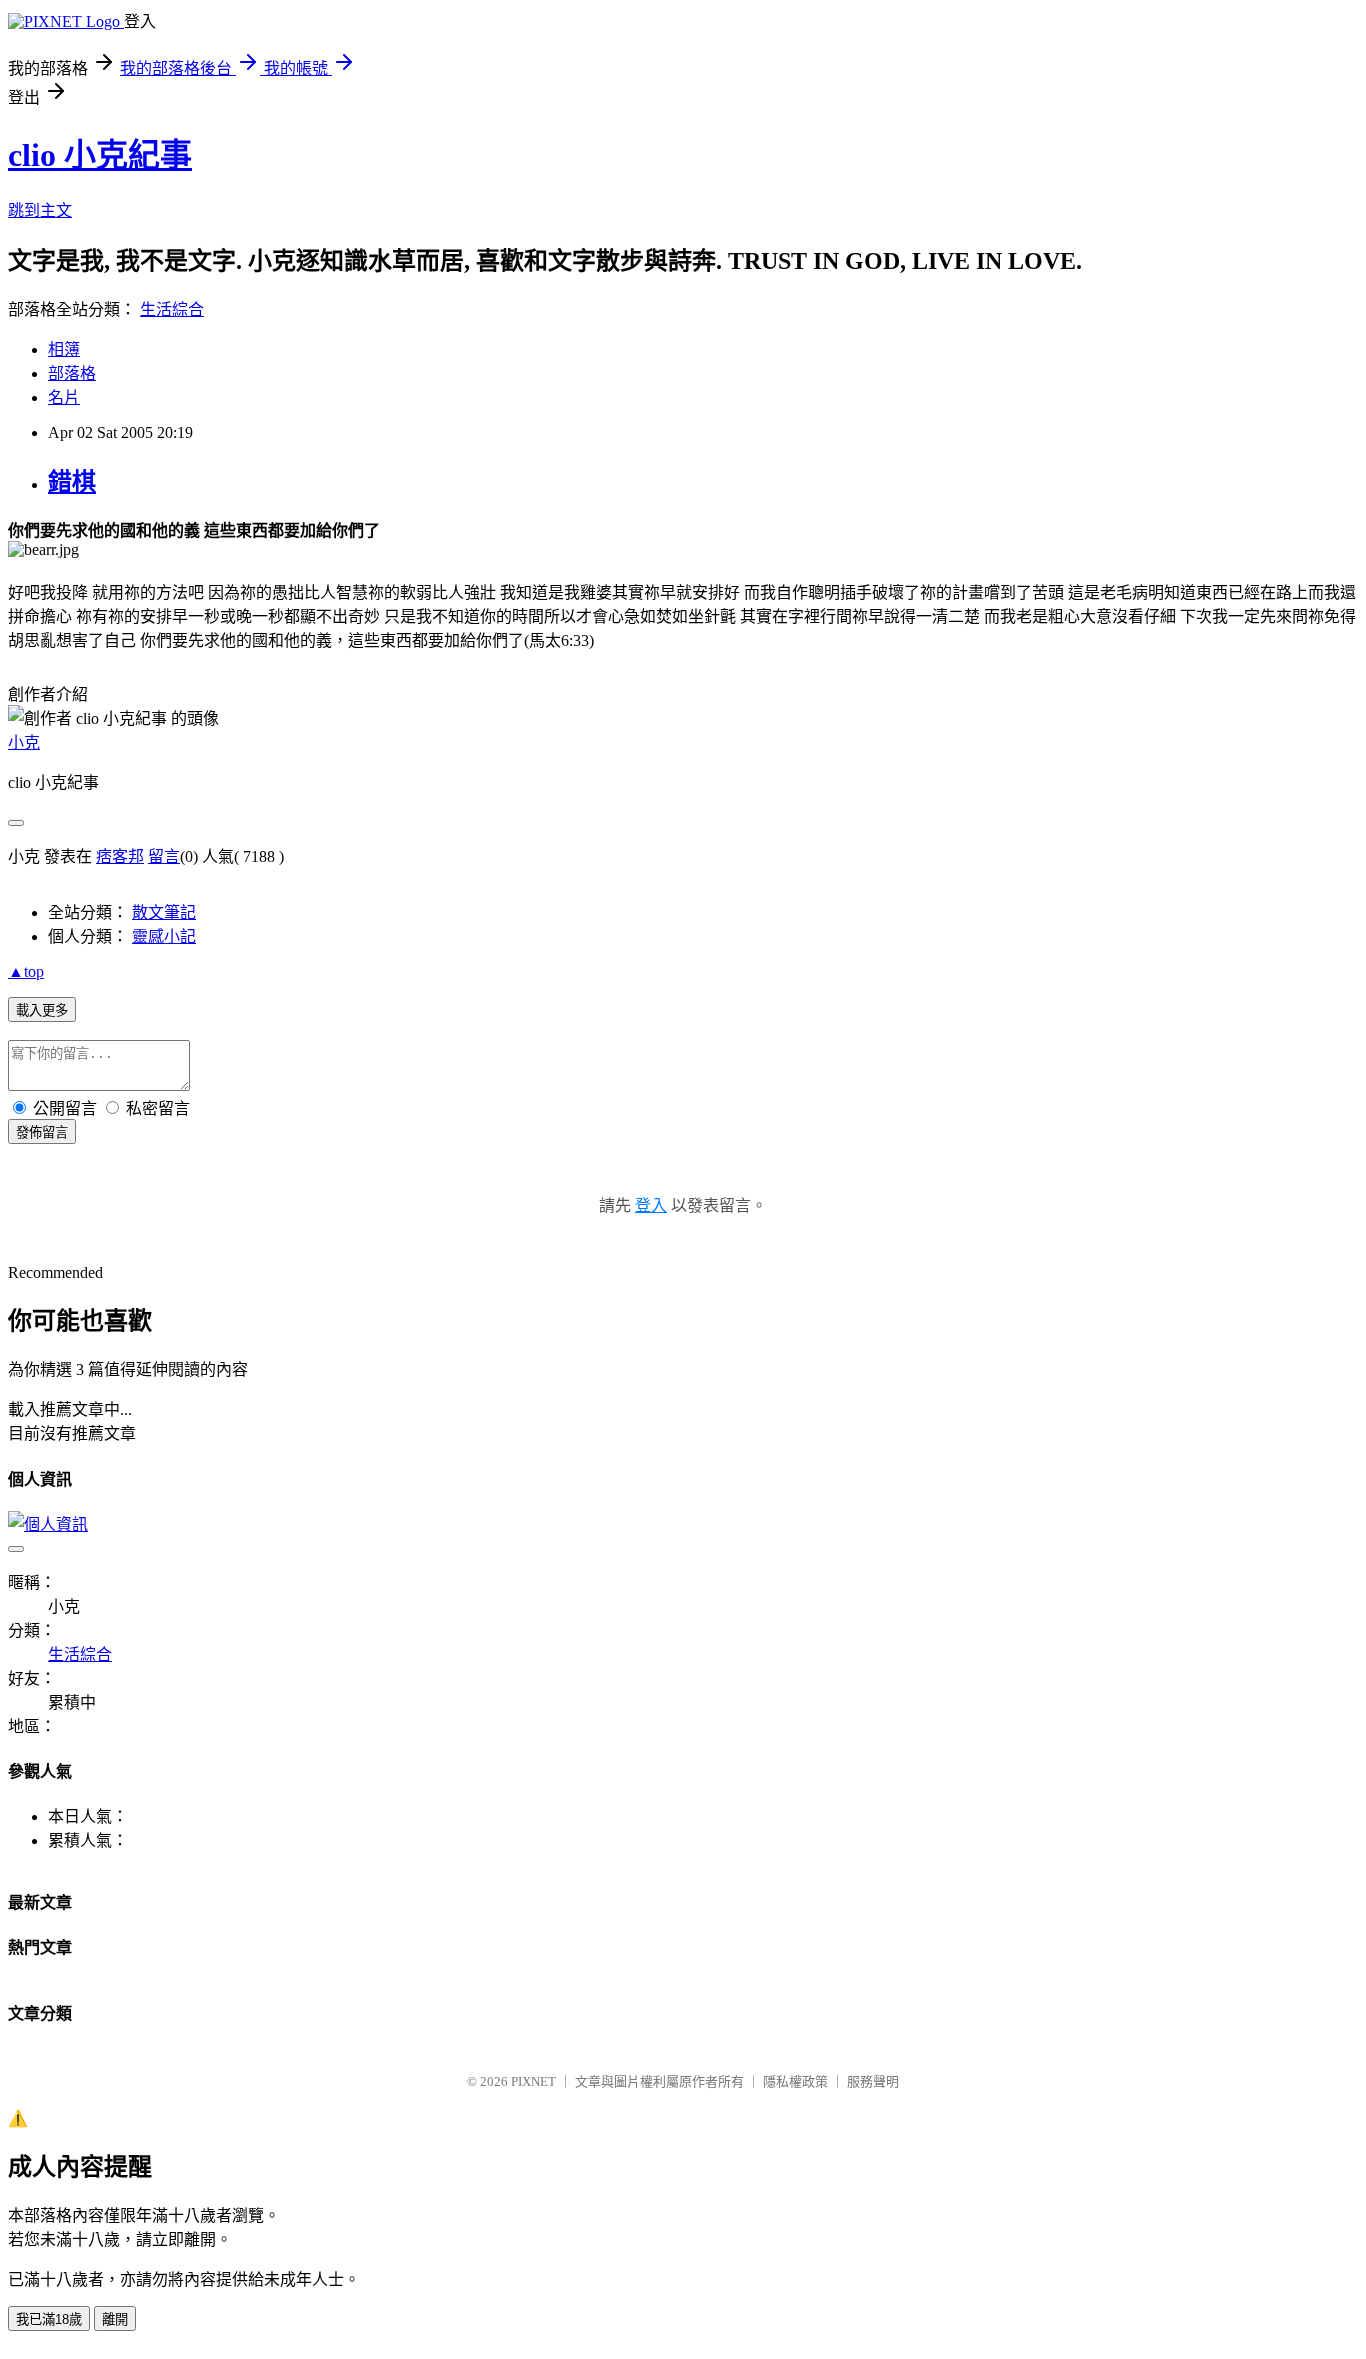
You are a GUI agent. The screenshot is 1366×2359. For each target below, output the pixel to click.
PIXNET (533, 2081)
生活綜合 (172, 309)
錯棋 (72, 482)
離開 (115, 2319)
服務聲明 (873, 2081)
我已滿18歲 (49, 2319)
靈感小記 (164, 936)
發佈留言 (42, 1132)
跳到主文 (40, 210)
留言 (164, 856)
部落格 (72, 373)
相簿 (64, 349)
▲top (26, 971)
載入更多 (42, 1010)
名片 (64, 397)
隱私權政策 (795, 2081)
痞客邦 (120, 856)
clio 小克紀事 (100, 155)
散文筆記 (164, 912)
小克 (24, 742)
